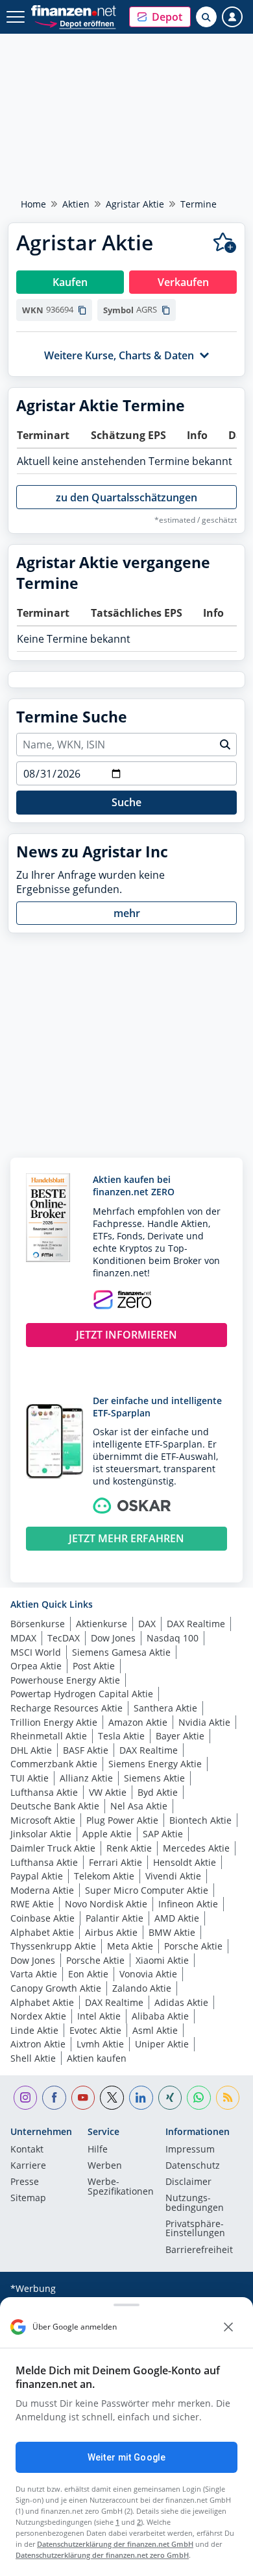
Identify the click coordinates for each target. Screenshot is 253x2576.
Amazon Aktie (138, 1722)
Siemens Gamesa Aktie (121, 1652)
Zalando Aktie (142, 1988)
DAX (147, 1624)
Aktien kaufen (97, 2058)
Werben (105, 2166)
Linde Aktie (34, 2030)
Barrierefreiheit (199, 2250)
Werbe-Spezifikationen (121, 2187)
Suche (126, 802)
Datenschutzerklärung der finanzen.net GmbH (115, 2544)
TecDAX (64, 1638)
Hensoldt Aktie (185, 1862)
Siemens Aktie (154, 1778)
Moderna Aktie (42, 1890)
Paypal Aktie (37, 1876)
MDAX (23, 1638)
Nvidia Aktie (204, 1722)
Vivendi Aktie (173, 1876)
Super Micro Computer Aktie (147, 1890)
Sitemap (28, 2199)
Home (33, 204)
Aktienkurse (102, 1624)
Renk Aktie (129, 1848)
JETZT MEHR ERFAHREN (126, 1538)
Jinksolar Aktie (41, 1834)
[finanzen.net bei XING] (170, 2098)
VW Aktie (108, 1792)
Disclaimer (188, 2182)
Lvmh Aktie (100, 2044)
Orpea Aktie (36, 1666)
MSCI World (36, 1652)
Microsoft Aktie (43, 1820)
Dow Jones (113, 1638)
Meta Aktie (130, 1946)
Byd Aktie (158, 1792)
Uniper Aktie (162, 2044)
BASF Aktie (86, 1750)
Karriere (28, 2166)
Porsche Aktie (193, 1946)
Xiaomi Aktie (162, 1960)
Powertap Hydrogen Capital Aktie (82, 1694)
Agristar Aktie (135, 204)
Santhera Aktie (165, 1708)
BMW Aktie (172, 1932)
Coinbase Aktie (42, 1918)
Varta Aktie (34, 1974)
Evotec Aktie (95, 2030)
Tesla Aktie (121, 1736)
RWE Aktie (32, 1904)
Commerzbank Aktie (54, 1764)
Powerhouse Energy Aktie (65, 1680)
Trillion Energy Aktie (54, 1722)
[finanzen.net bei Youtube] (83, 2098)
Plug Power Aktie (122, 1820)
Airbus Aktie (111, 1932)
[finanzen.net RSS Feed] (228, 2098)
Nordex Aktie (38, 2016)
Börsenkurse (38, 1624)
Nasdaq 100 (173, 1638)
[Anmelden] (232, 17)
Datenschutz (193, 2166)
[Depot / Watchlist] (225, 243)
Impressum (190, 2150)
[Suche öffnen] (206, 17)
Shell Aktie (33, 2058)
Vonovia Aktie (148, 1974)
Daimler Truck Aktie (53, 1848)
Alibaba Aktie (160, 2016)
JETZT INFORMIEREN (126, 1335)
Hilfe (98, 2150)
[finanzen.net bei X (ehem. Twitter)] (112, 2098)
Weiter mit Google (126, 2457)
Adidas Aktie (181, 2002)
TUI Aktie (30, 1778)
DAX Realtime (196, 1624)
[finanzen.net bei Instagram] (26, 2098)
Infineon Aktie (188, 1904)
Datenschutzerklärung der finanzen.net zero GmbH (102, 2555)
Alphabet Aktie (42, 1932)
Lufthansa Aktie (44, 1792)
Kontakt (27, 2150)
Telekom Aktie (104, 1876)
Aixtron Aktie (38, 2044)
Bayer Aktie (180, 1736)
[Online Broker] (75, 23)
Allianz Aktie (86, 1778)
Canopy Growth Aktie (56, 1988)
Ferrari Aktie (115, 1862)
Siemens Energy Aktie (155, 1764)
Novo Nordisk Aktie (106, 1904)
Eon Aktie (88, 1974)
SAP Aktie (163, 1834)
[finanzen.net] (74, 11)
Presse (25, 2182)
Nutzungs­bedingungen (195, 2203)
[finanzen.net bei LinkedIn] (141, 2098)
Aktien (76, 204)
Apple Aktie (107, 1834)
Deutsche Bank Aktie (55, 1806)
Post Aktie (94, 1666)
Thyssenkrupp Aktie (53, 1946)
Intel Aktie (99, 2016)
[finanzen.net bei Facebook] (54, 2098)
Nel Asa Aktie (139, 1806)
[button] (160, 17)
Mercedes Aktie (196, 1848)
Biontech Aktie (200, 1820)
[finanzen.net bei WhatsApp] (199, 2098)
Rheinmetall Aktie (49, 1736)
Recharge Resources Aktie (66, 1708)
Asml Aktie (155, 2030)
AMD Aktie (177, 1918)
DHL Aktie (31, 1750)
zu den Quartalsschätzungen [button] (126, 497)
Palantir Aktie (114, 1918)
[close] (228, 2327)
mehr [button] (127, 913)
